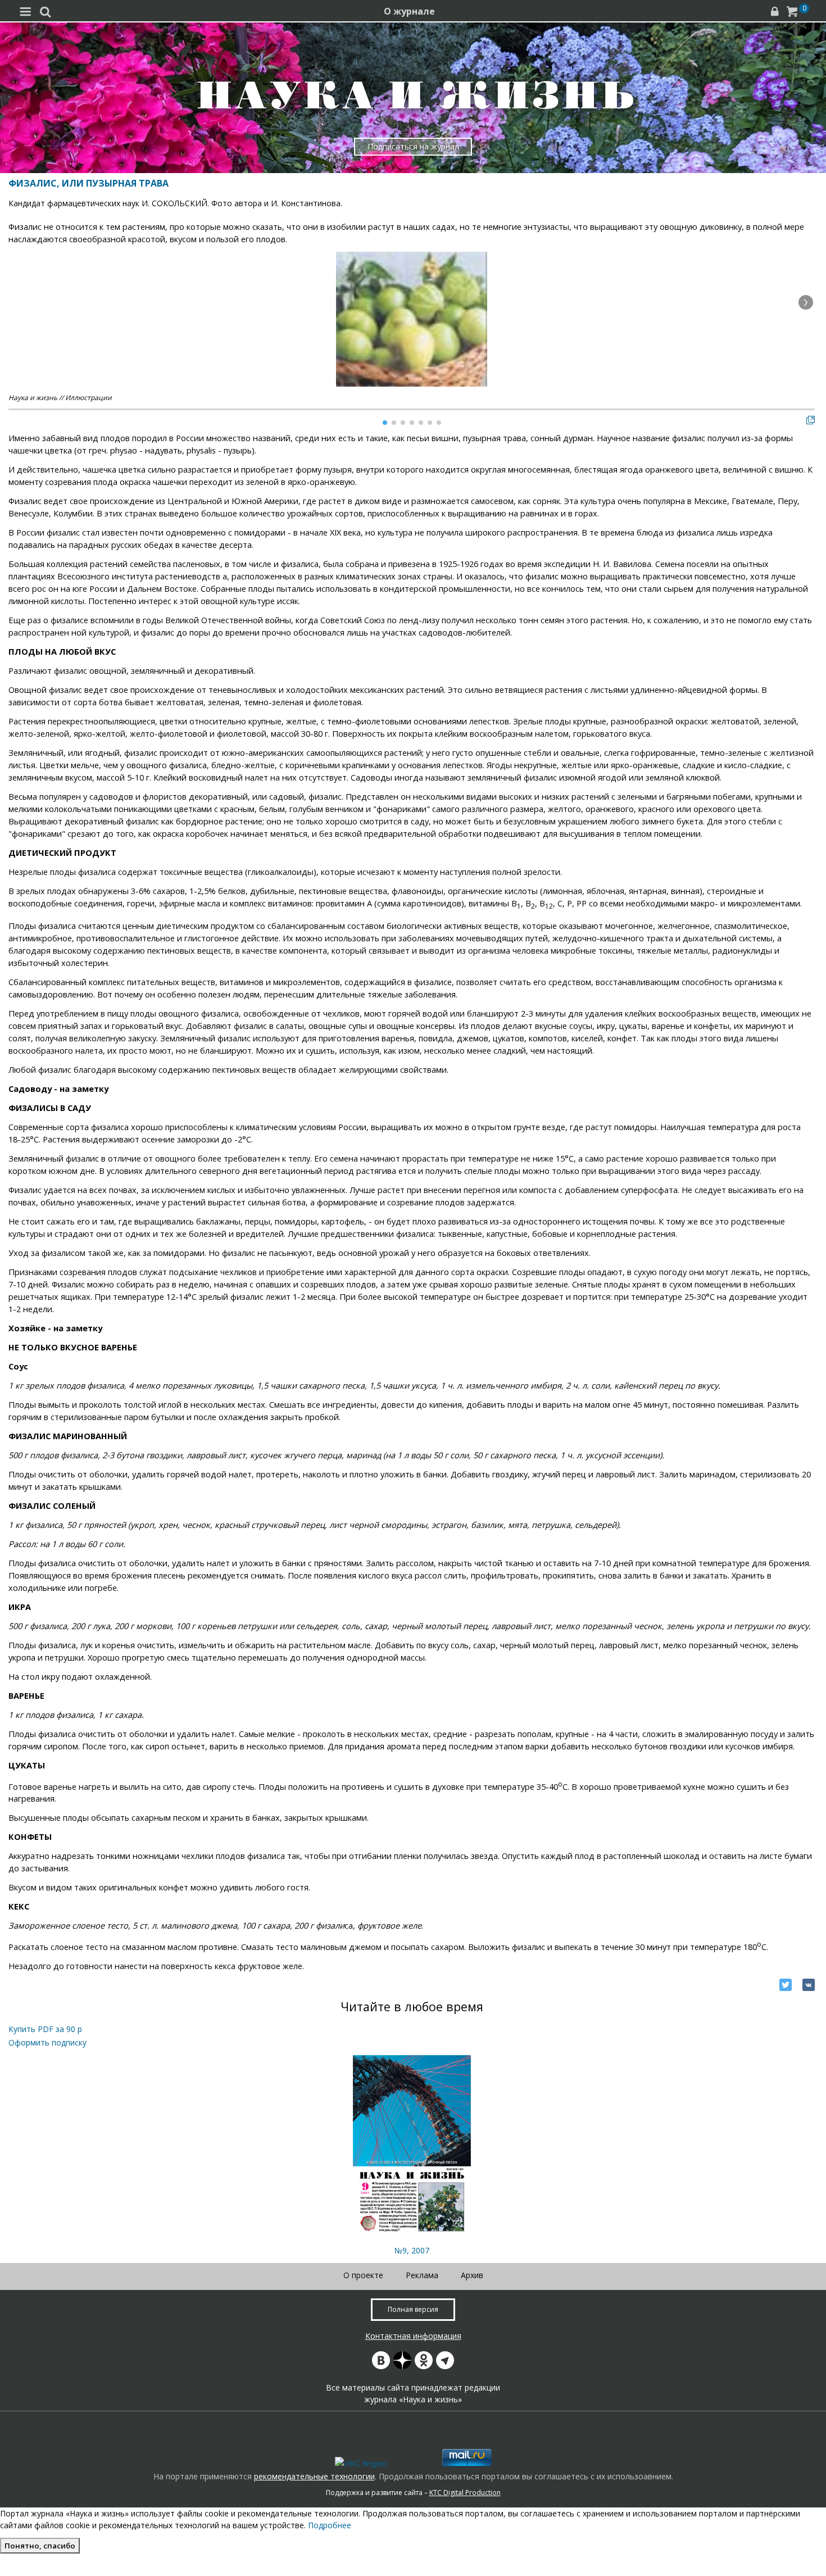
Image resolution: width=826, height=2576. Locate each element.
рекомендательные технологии (314, 2476)
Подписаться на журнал (413, 146)
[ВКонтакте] (809, 1985)
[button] (806, 302)
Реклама (422, 2275)
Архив (472, 2275)
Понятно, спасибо (40, 2546)
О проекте (363, 2275)
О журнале (409, 11)
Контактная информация (413, 2336)
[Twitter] (786, 1985)
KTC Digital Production (465, 2493)
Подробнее (330, 2525)
